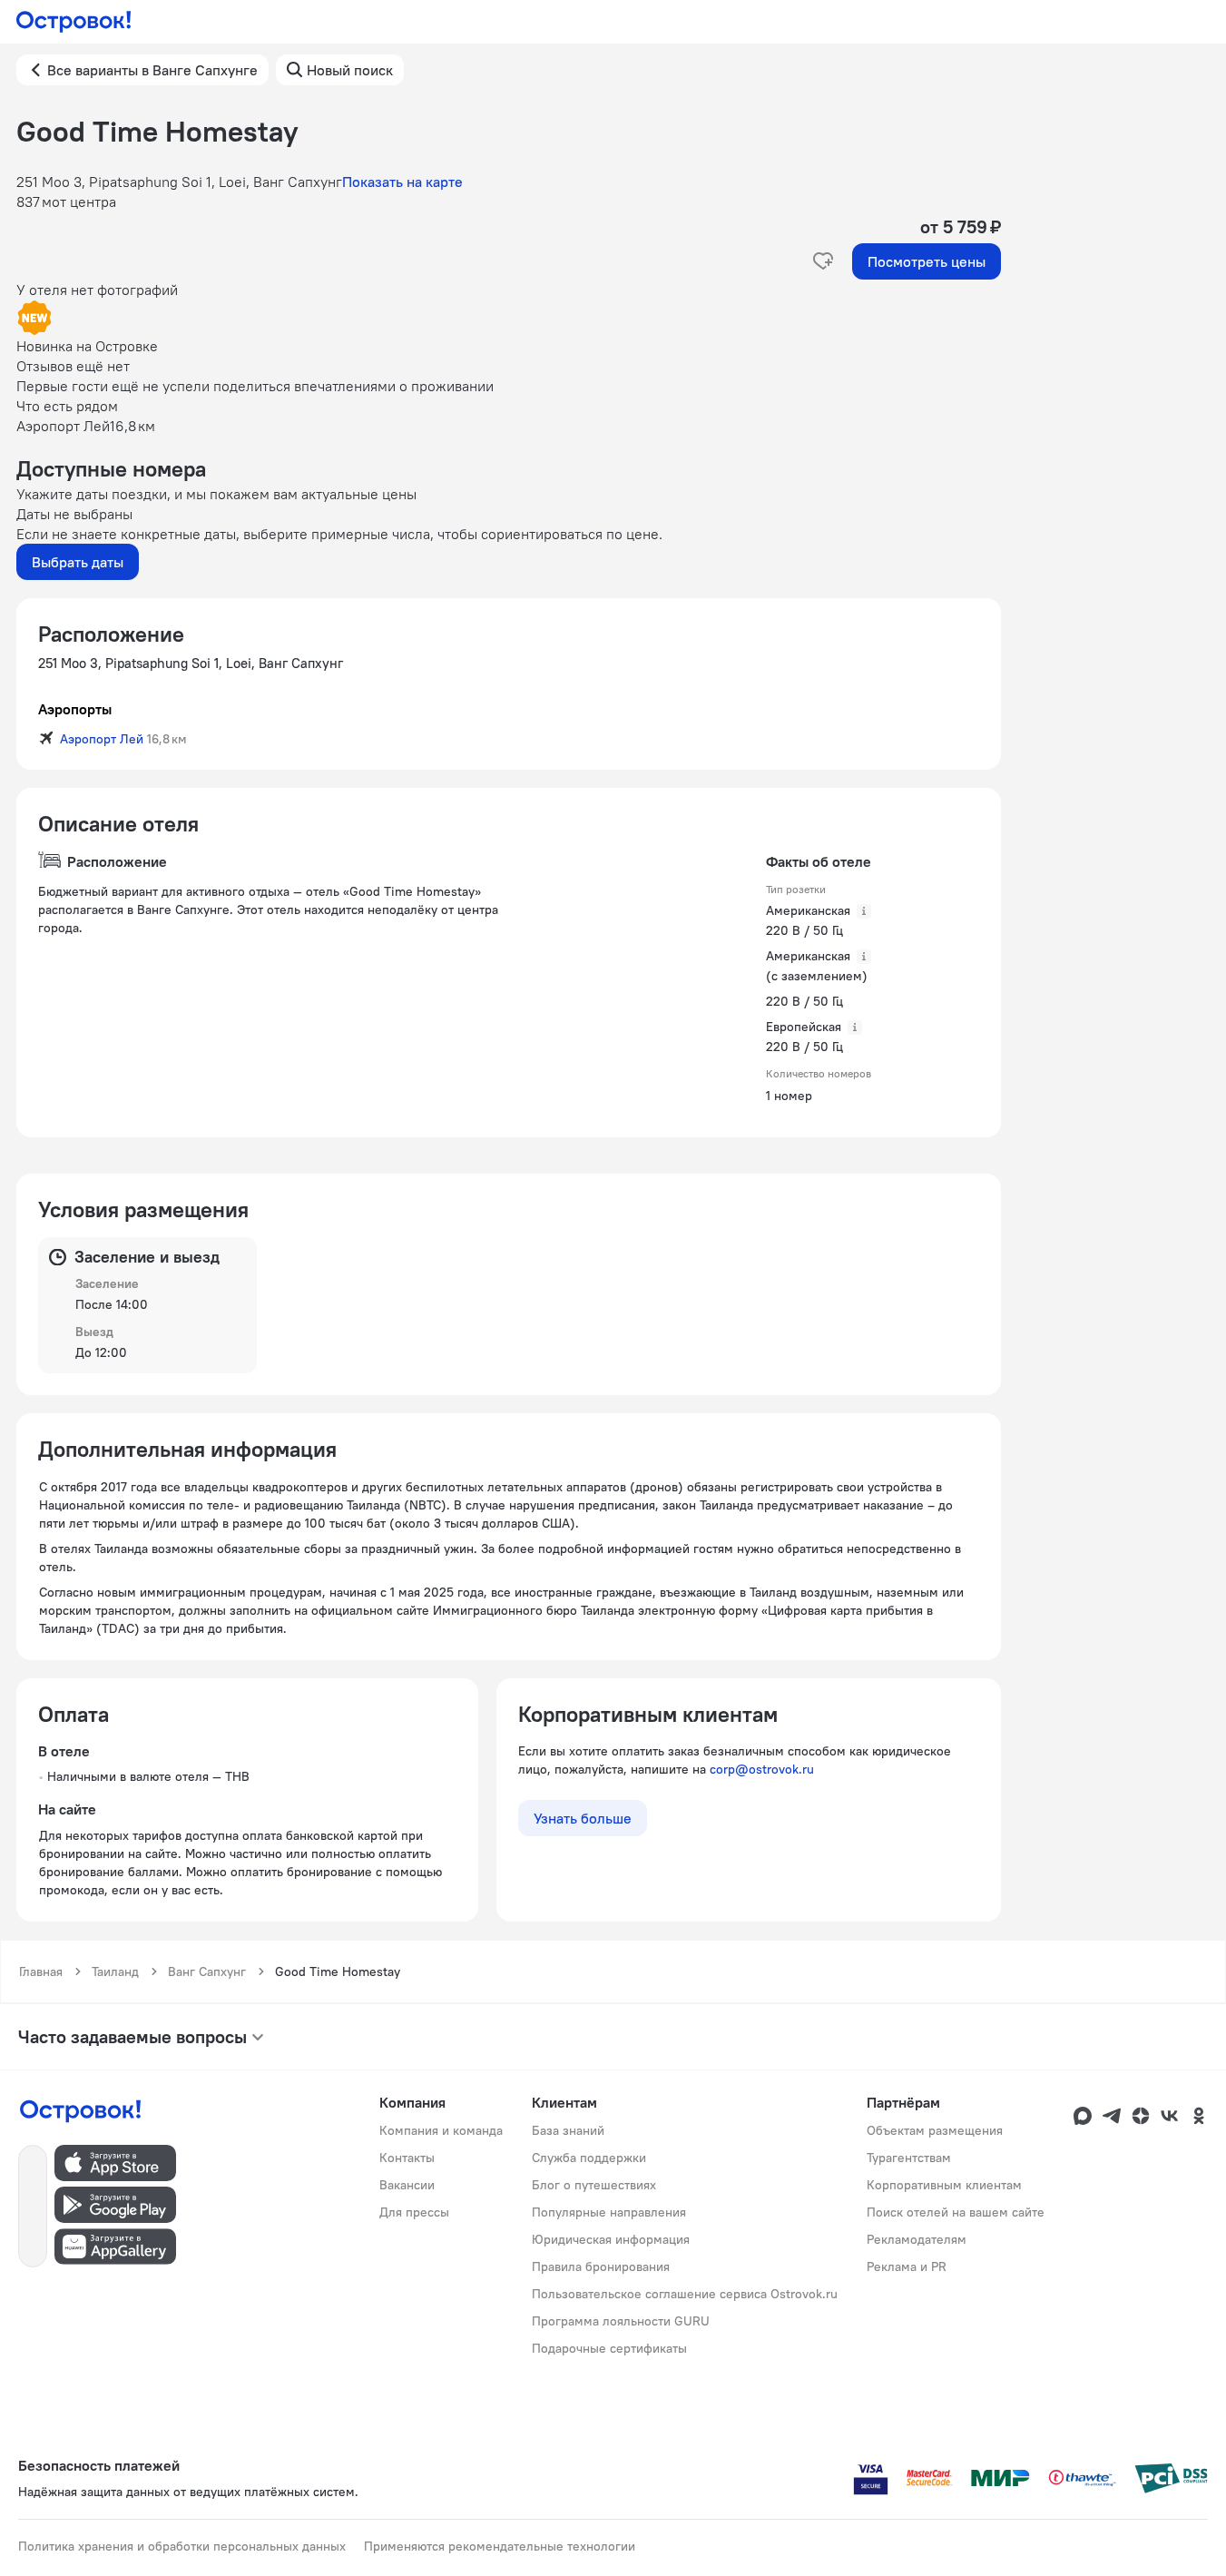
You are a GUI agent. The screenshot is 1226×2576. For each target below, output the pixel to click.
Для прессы (414, 2212)
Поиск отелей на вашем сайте (956, 2212)
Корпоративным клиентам (944, 2185)
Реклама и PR (907, 2266)
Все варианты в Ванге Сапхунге (152, 70)
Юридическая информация (611, 2239)
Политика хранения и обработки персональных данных (182, 2546)
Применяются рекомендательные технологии (500, 2546)
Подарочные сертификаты (609, 2348)
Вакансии (407, 2185)
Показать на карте (402, 182)
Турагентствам (909, 2158)
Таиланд (115, 1971)
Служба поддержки (589, 2158)
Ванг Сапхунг (207, 1971)
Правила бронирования (601, 2266)
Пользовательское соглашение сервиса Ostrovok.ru (685, 2294)
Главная (41, 1971)
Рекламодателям (917, 2239)
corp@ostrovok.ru (762, 1769)
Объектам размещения (935, 2130)
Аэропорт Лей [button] (102, 739)
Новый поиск (350, 70)
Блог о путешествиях (594, 2185)
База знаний (568, 2130)
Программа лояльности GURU (621, 2321)
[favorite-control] (823, 261)
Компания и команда (441, 2130)
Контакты (407, 2158)
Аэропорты (75, 709)
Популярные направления (609, 2212)
